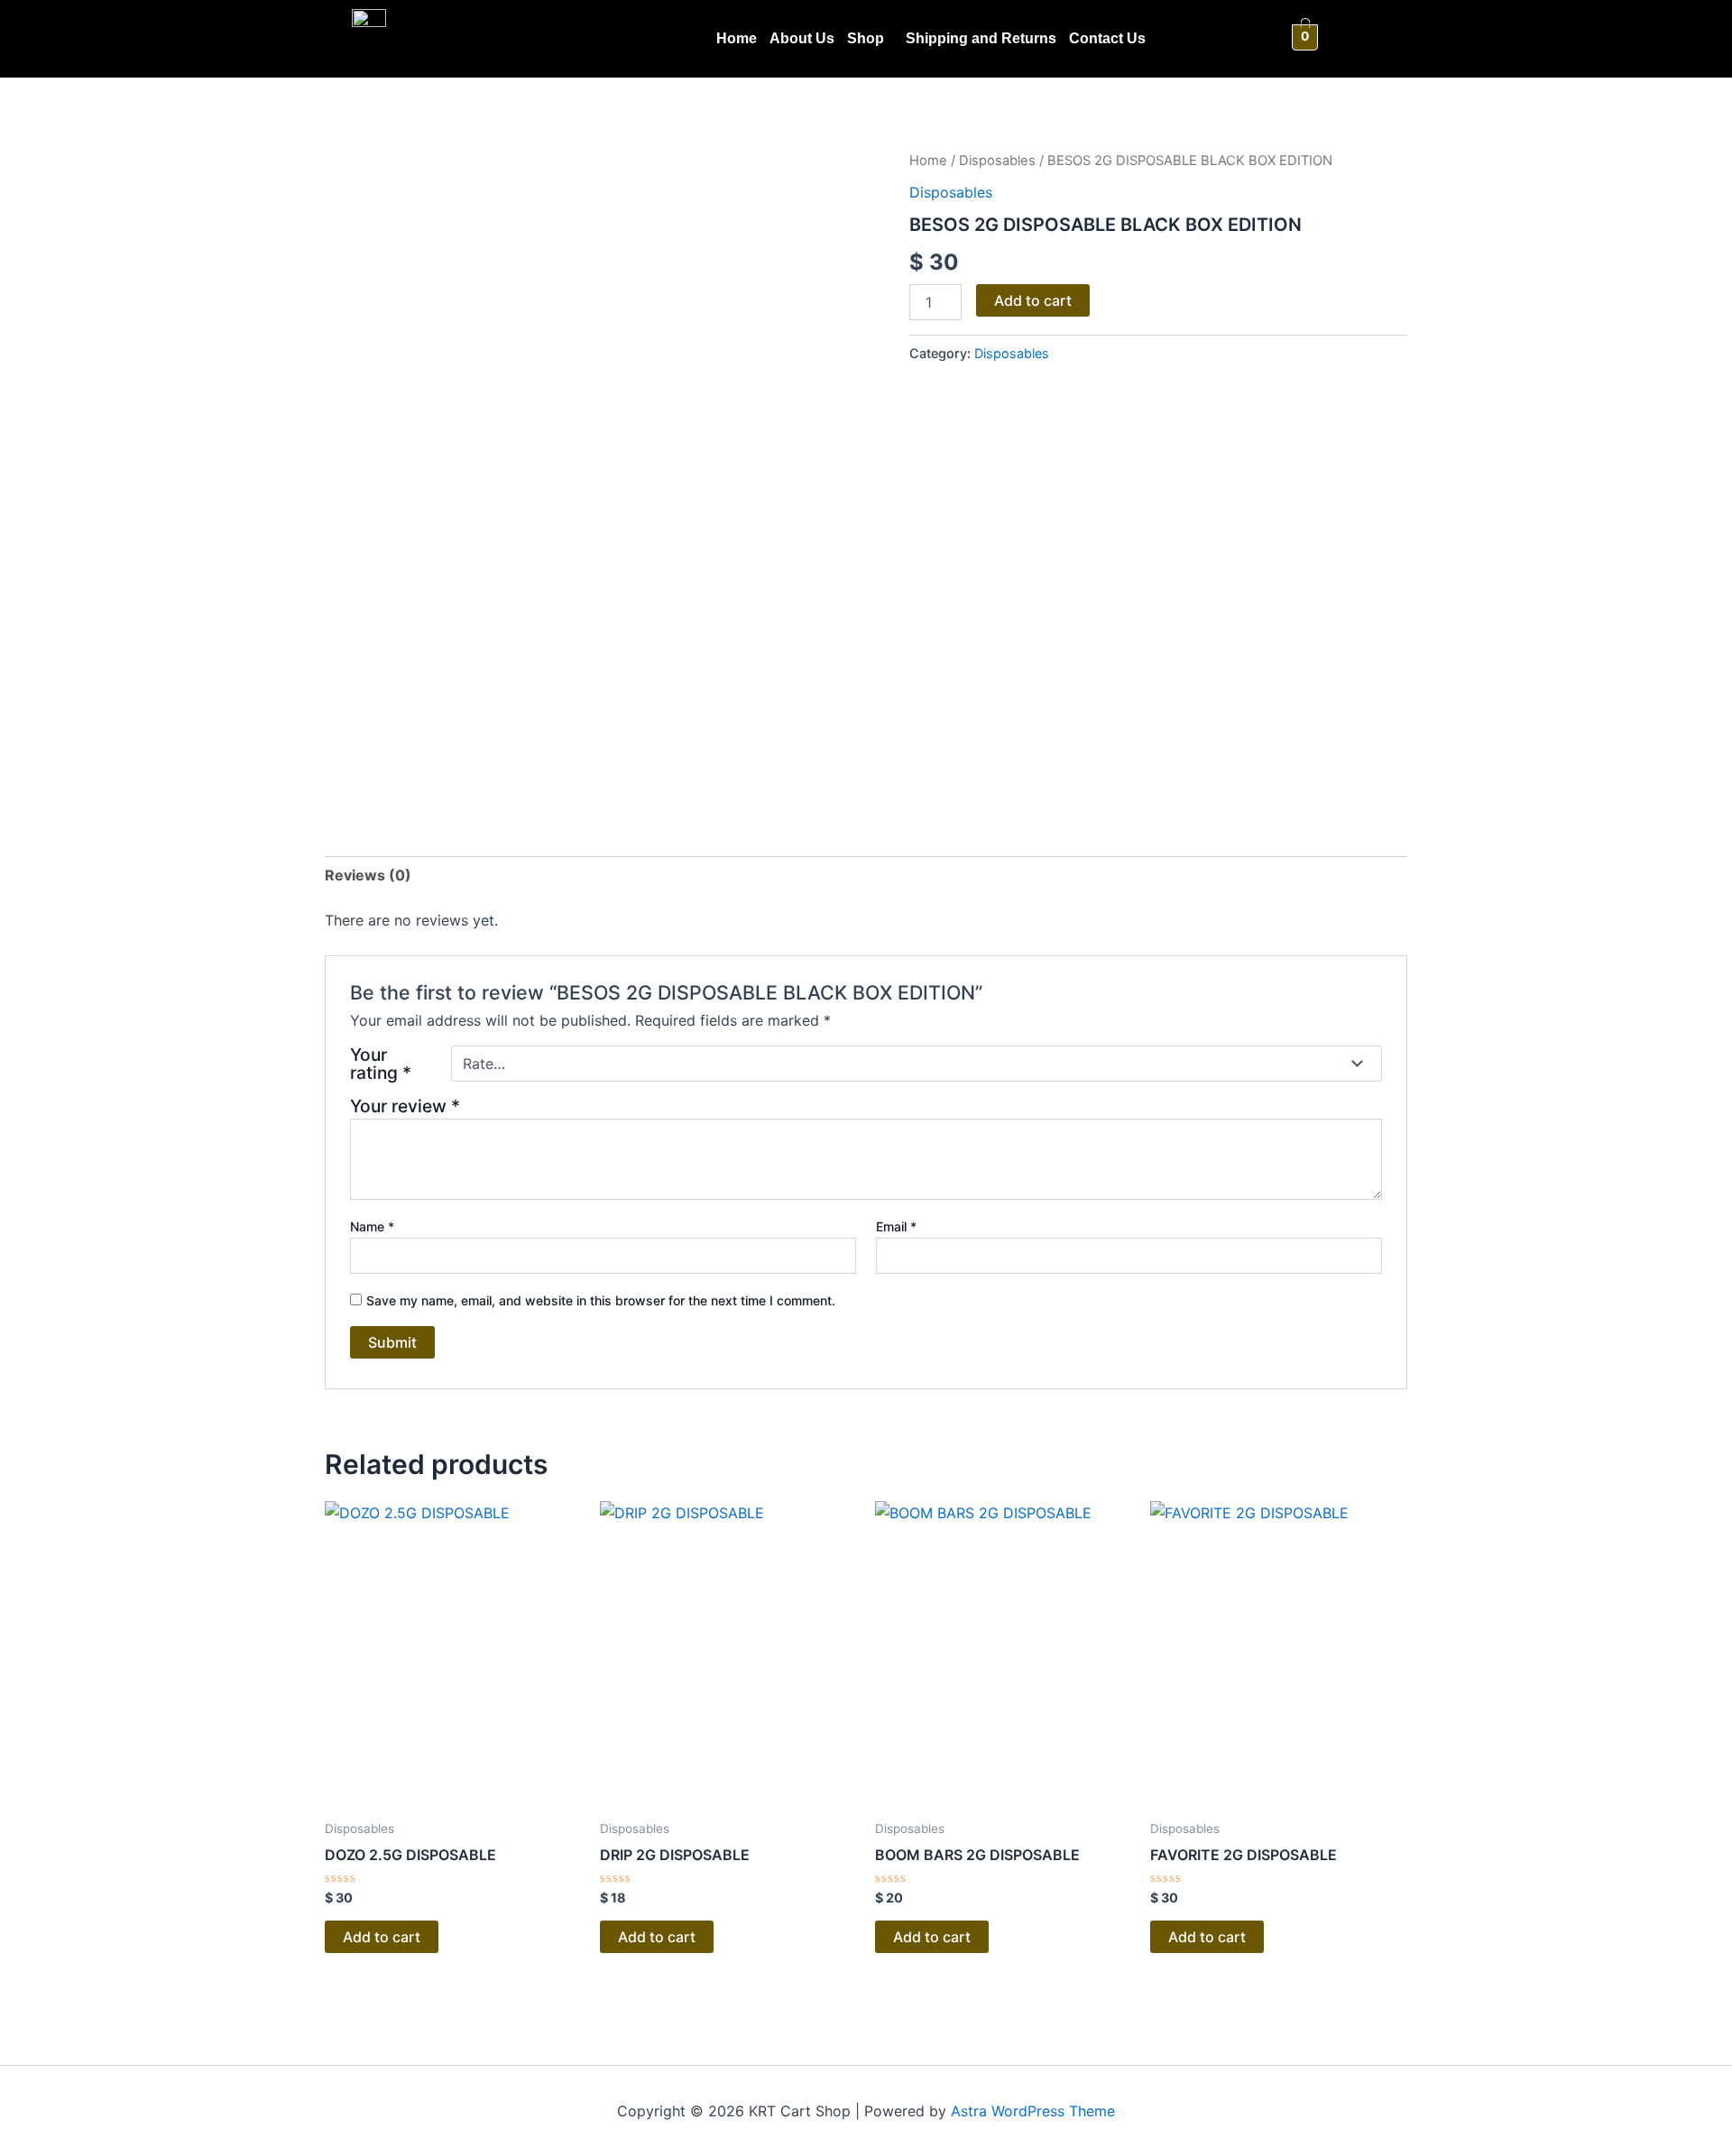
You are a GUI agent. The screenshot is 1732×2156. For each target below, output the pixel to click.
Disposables (997, 161)
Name (372, 1226)
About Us (802, 38)
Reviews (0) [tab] (368, 875)
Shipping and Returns (981, 38)
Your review (405, 1106)
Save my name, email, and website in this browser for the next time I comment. (601, 1300)
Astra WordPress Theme (1033, 2111)
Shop (866, 38)
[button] (870, 39)
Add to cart (1033, 300)
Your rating (381, 1064)
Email (896, 1226)
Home (737, 38)
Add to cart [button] (382, 1937)
